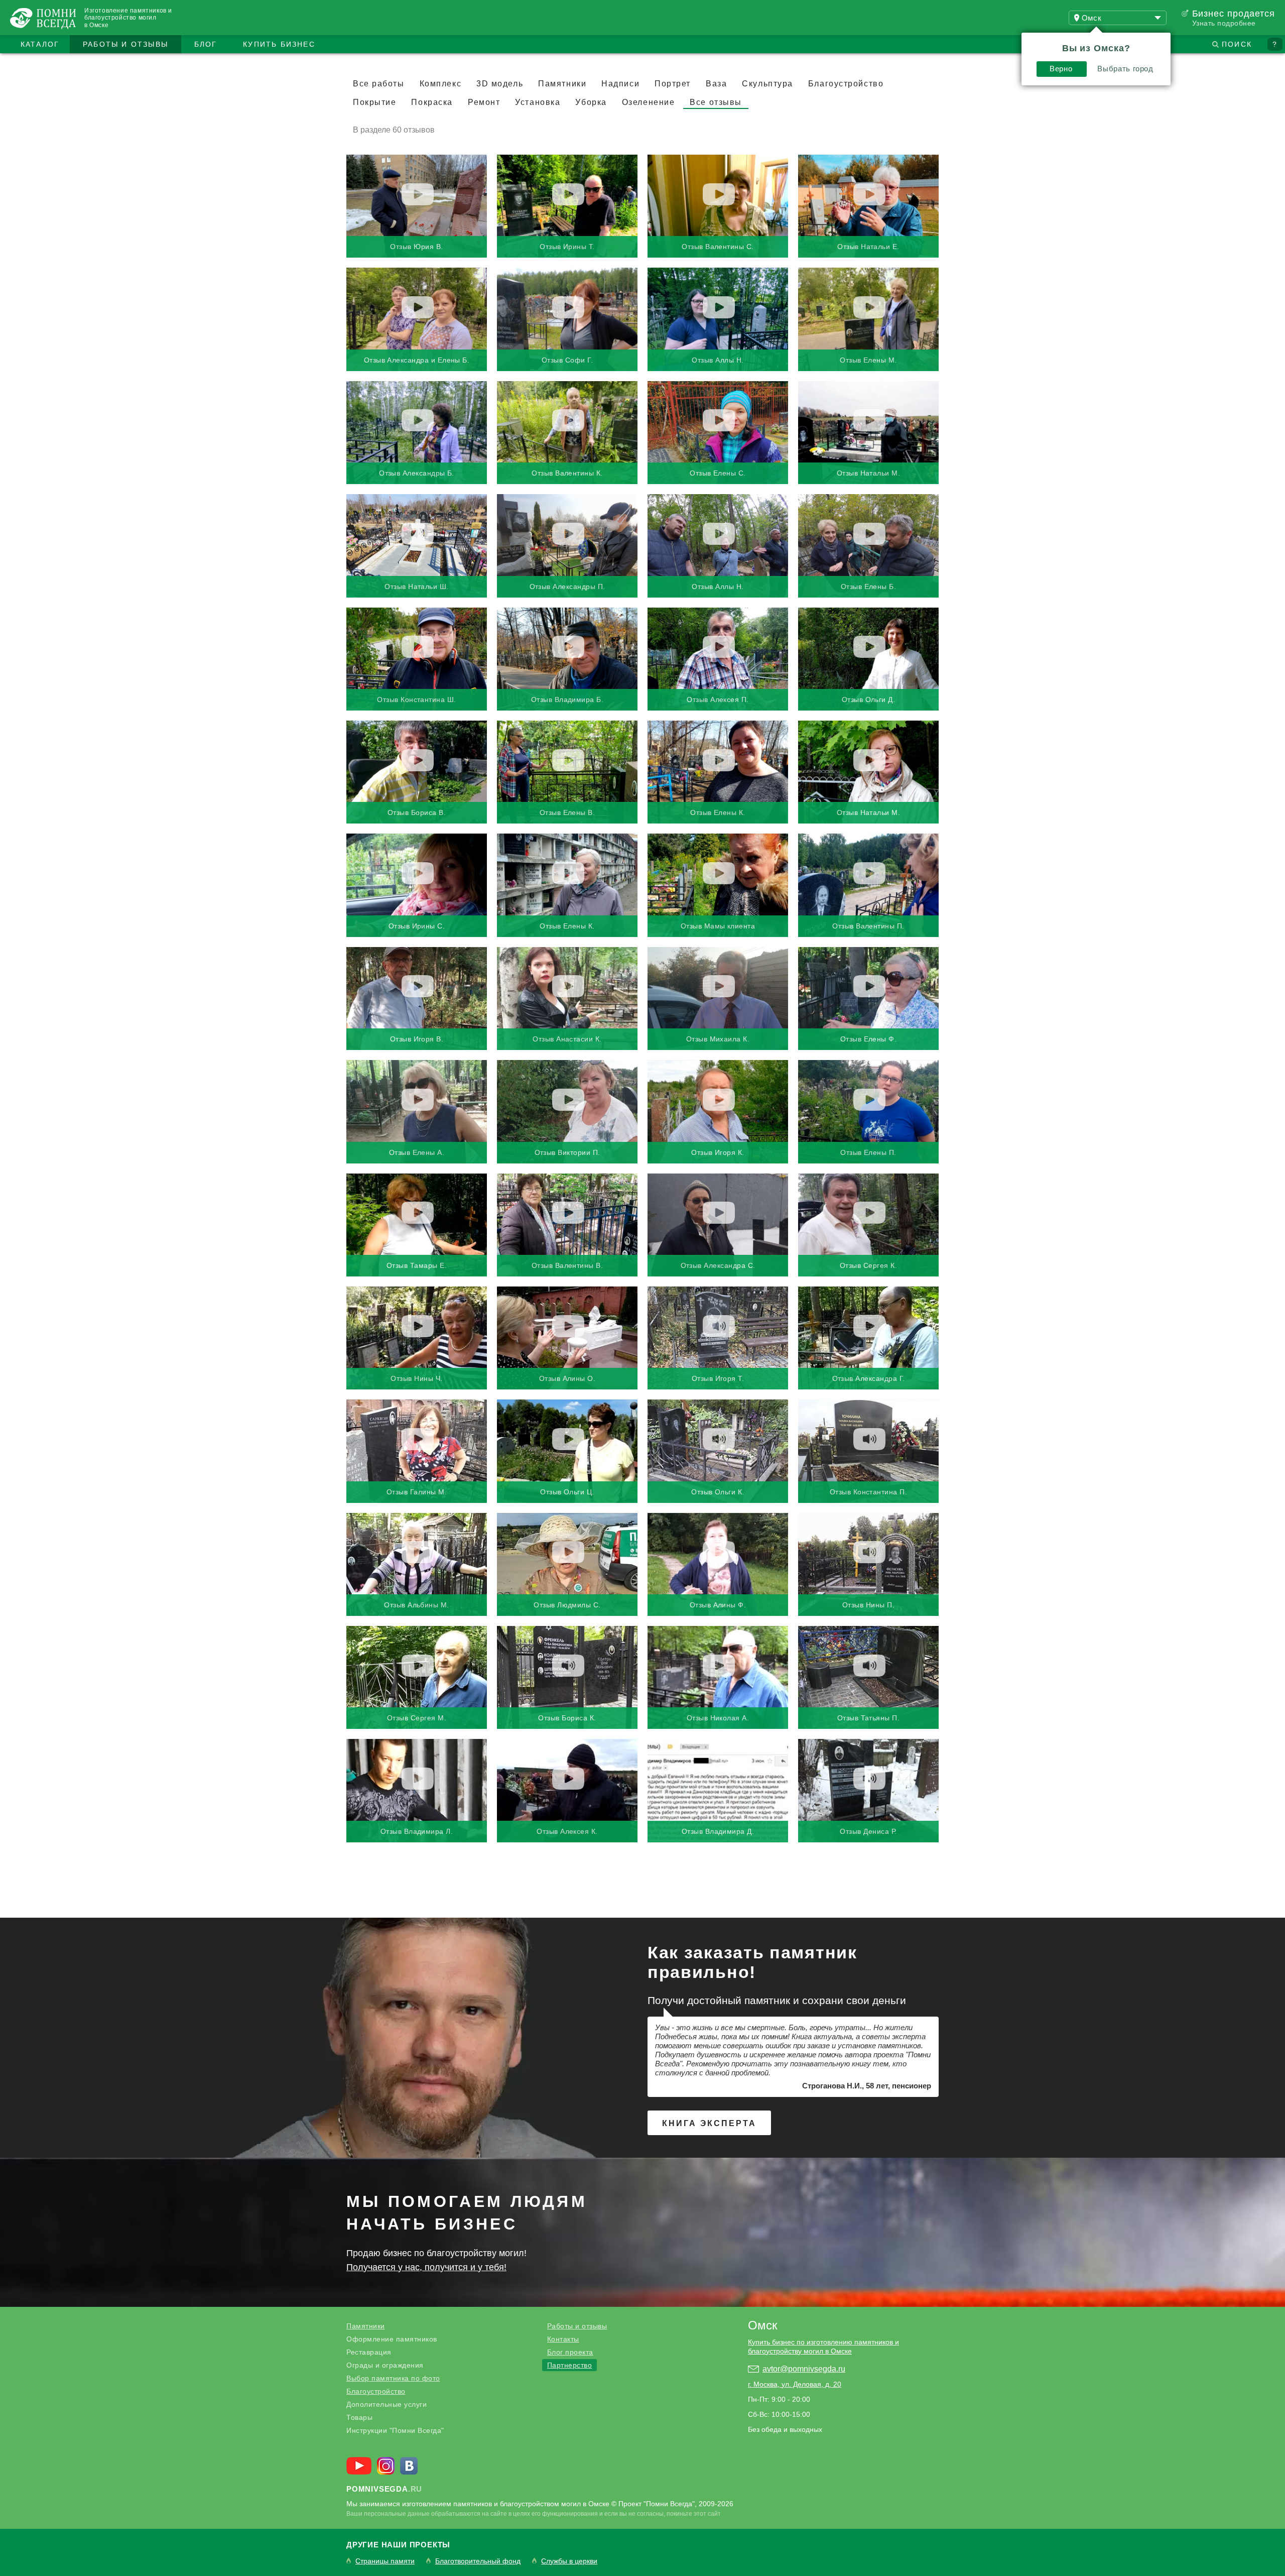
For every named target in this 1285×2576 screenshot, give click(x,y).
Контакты (563, 2339)
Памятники (562, 84)
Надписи (620, 84)
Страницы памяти (385, 2561)
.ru (384, 2489)
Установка (538, 102)
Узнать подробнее (1224, 23)
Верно (1061, 69)
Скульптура (767, 84)
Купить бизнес (279, 44)
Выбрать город (1125, 69)
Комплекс (440, 84)
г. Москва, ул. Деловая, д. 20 (795, 2384)
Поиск (1237, 44)
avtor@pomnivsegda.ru (804, 2369)
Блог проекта (570, 2352)
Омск (763, 2325)
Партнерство (570, 2365)
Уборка (591, 102)
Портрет (673, 84)
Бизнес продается (1234, 14)
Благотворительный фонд (478, 2561)
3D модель (500, 84)
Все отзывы (716, 102)
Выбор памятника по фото (393, 2378)
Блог (206, 44)
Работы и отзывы (125, 44)
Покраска (432, 102)
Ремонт (484, 102)
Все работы (379, 84)
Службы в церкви (569, 2561)
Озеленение (649, 102)
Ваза (716, 84)
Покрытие (374, 102)
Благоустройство (846, 84)
